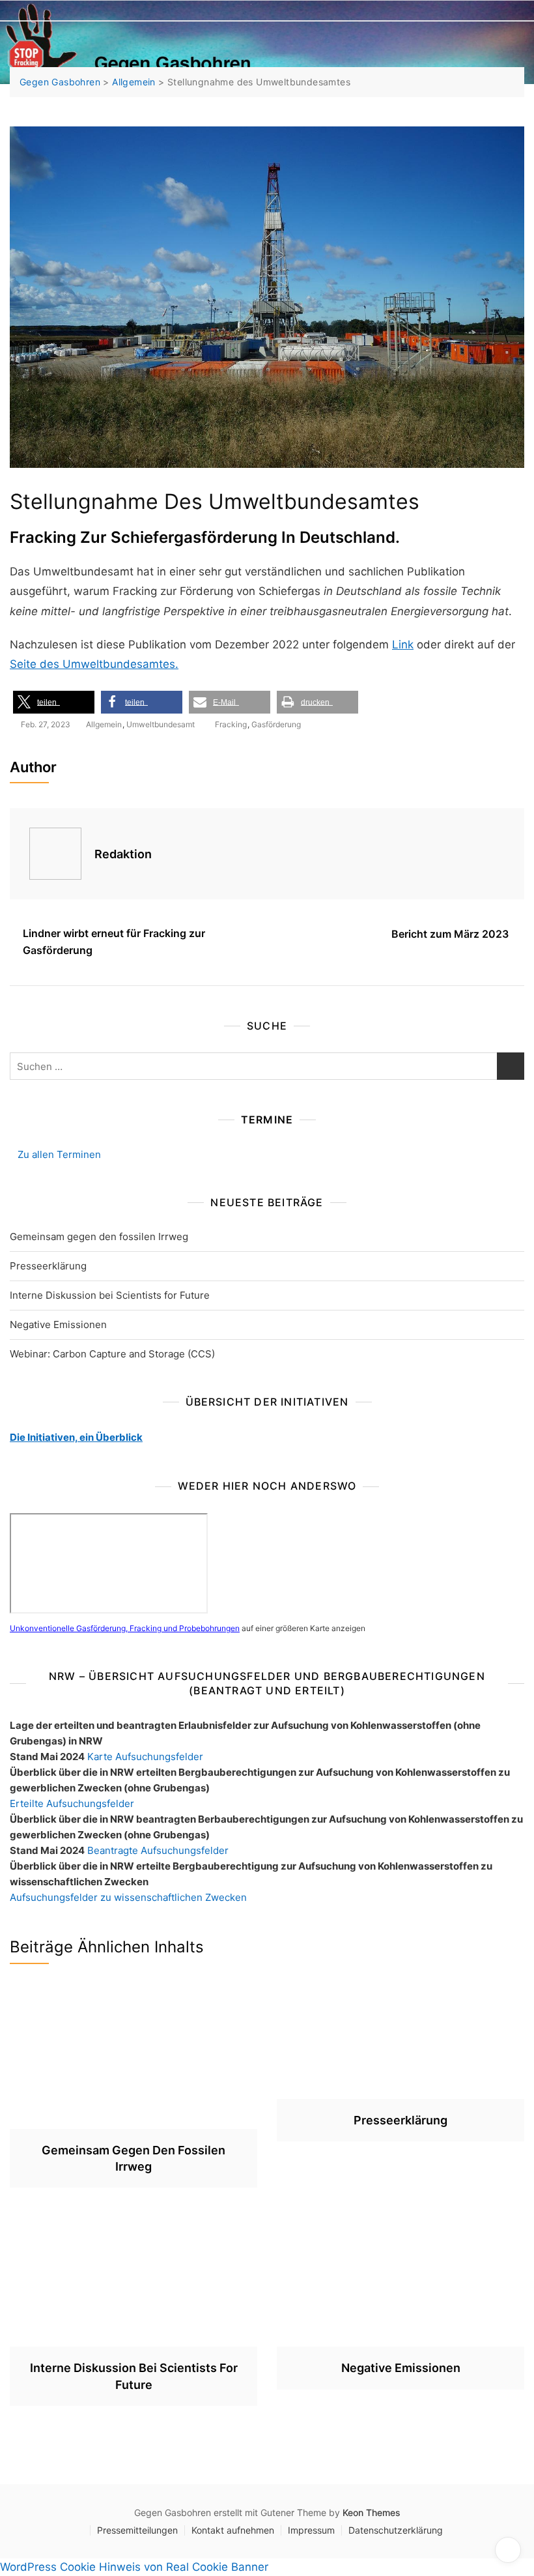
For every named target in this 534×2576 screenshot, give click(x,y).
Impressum (311, 2530)
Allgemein (104, 724)
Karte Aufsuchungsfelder (145, 1757)
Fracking (231, 724)
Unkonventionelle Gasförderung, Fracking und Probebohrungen (125, 1628)
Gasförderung (276, 724)
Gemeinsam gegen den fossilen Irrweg (99, 1237)
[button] (54, 702)
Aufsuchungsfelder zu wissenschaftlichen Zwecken (128, 1897)
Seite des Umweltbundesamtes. (94, 664)
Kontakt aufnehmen (233, 2530)
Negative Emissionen (58, 1324)
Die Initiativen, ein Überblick (76, 1437)
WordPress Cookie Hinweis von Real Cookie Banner (134, 2567)
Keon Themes (372, 2512)
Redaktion (123, 854)
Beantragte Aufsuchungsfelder (158, 1850)
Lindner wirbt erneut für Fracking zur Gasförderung (114, 942)
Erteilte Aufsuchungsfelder (72, 1803)
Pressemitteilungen (137, 2530)
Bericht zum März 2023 (451, 934)
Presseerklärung (48, 1266)
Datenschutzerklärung (396, 2530)
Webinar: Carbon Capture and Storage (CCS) (112, 1354)
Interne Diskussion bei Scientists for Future (110, 1295)
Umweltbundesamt (161, 724)
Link (403, 644)
